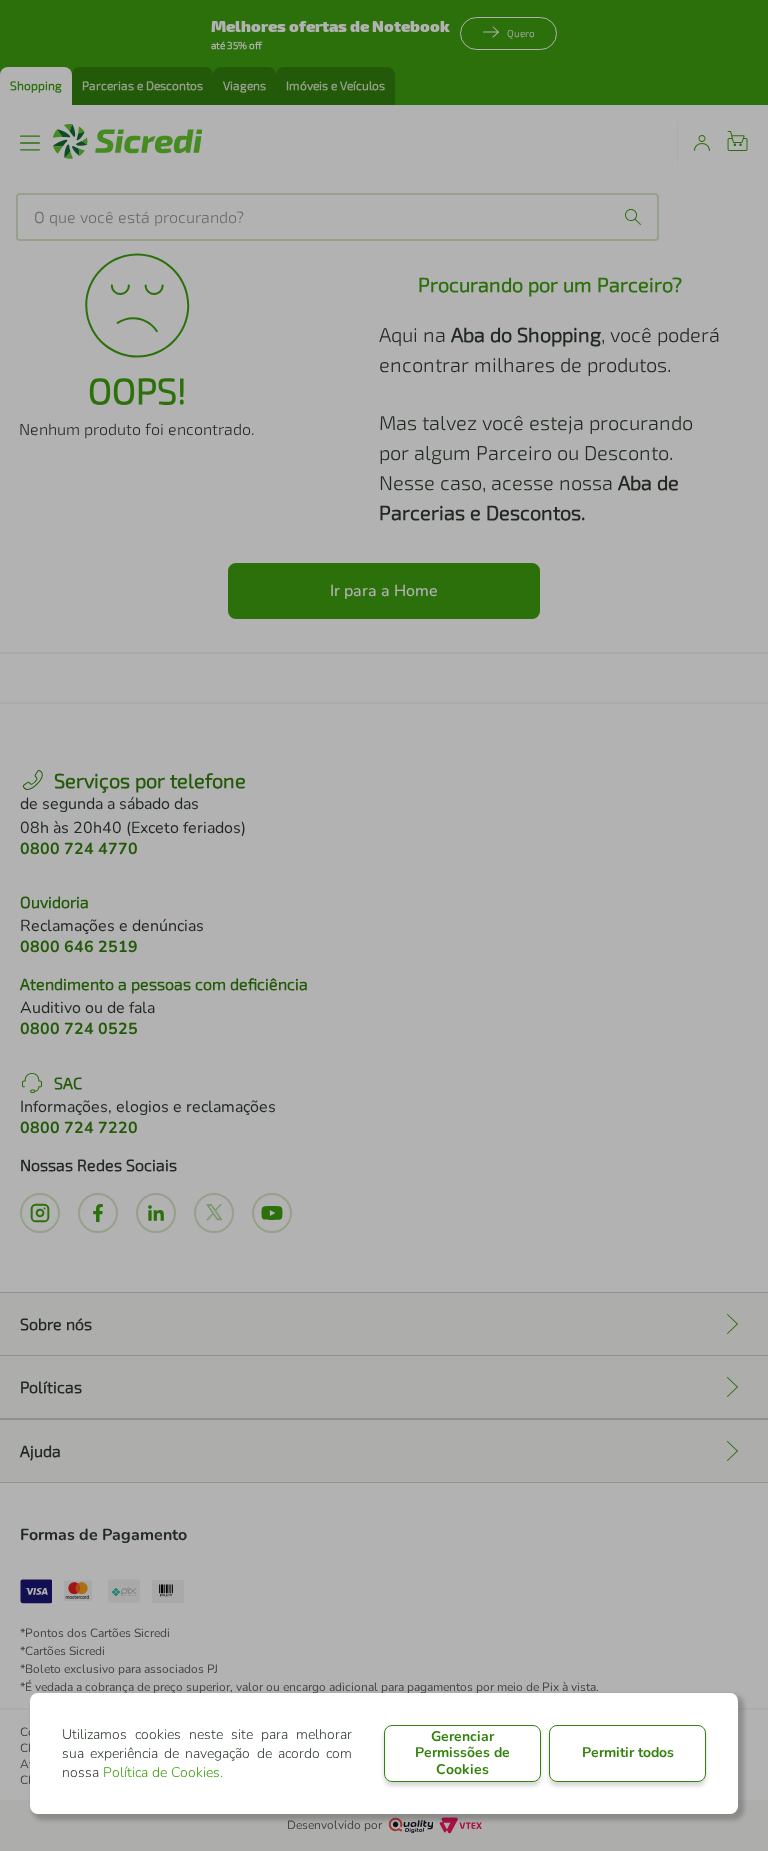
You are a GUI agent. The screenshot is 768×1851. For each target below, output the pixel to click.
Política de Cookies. (163, 1772)
